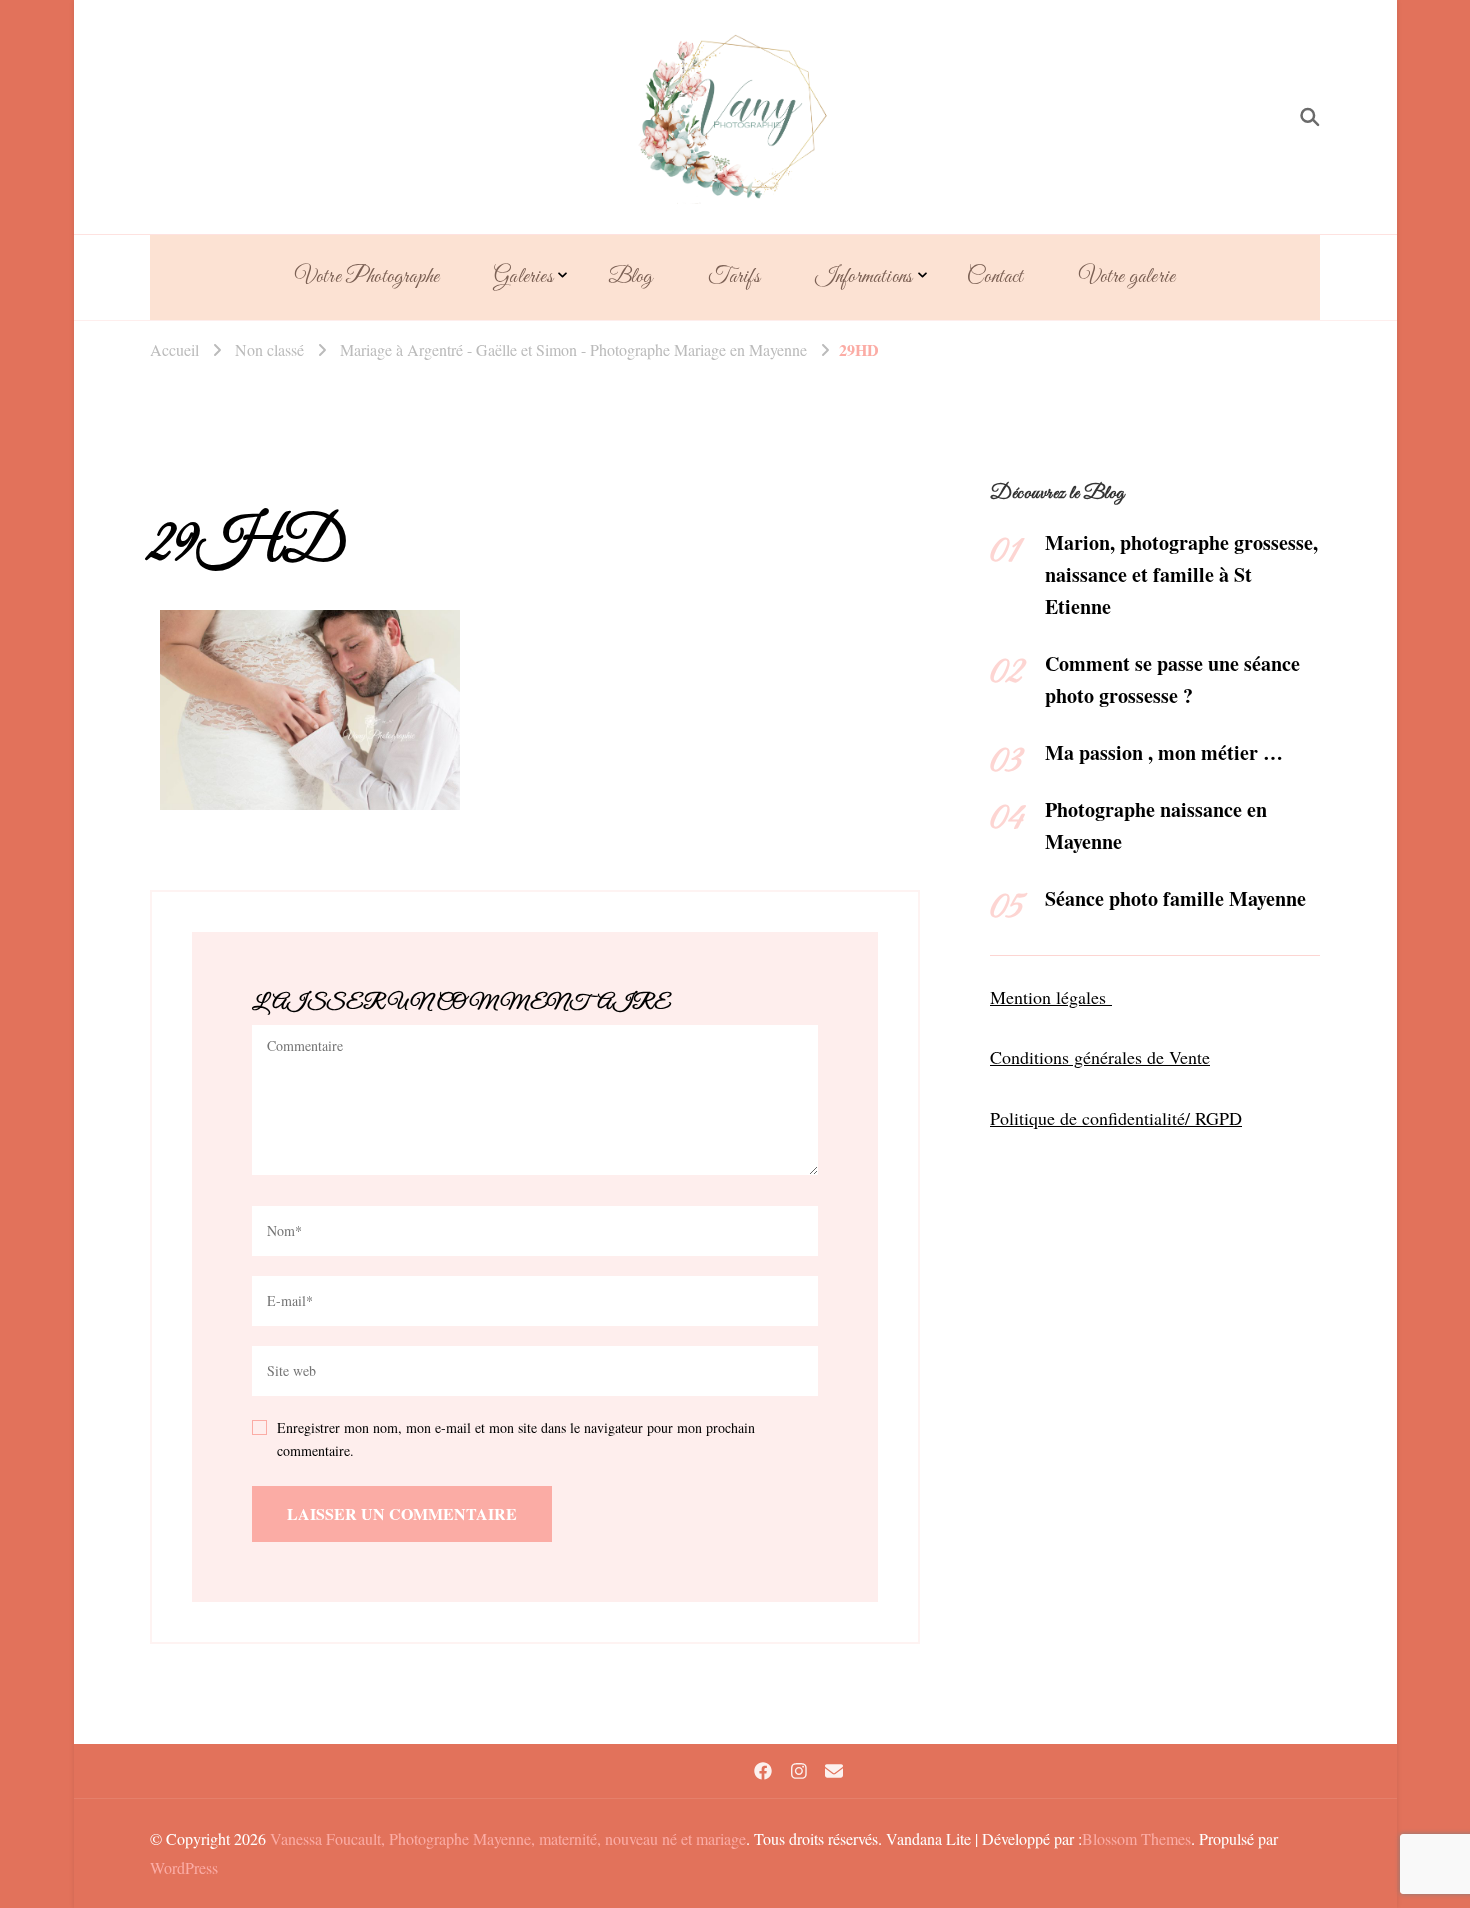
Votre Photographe (367, 277)
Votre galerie (1127, 277)
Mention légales (1051, 997)
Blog (630, 277)
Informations (863, 277)
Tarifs (734, 277)
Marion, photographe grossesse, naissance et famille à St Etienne (1181, 574)
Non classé (269, 349)
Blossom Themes (1136, 1838)
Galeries (523, 277)
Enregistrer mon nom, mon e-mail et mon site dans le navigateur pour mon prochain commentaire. (516, 1439)
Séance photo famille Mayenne (1175, 898)
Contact (995, 277)
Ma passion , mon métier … (1164, 752)
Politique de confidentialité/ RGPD (1116, 1118)
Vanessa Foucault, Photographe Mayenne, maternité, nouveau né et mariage (508, 1838)
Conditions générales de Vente (1100, 1057)
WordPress (184, 1867)
